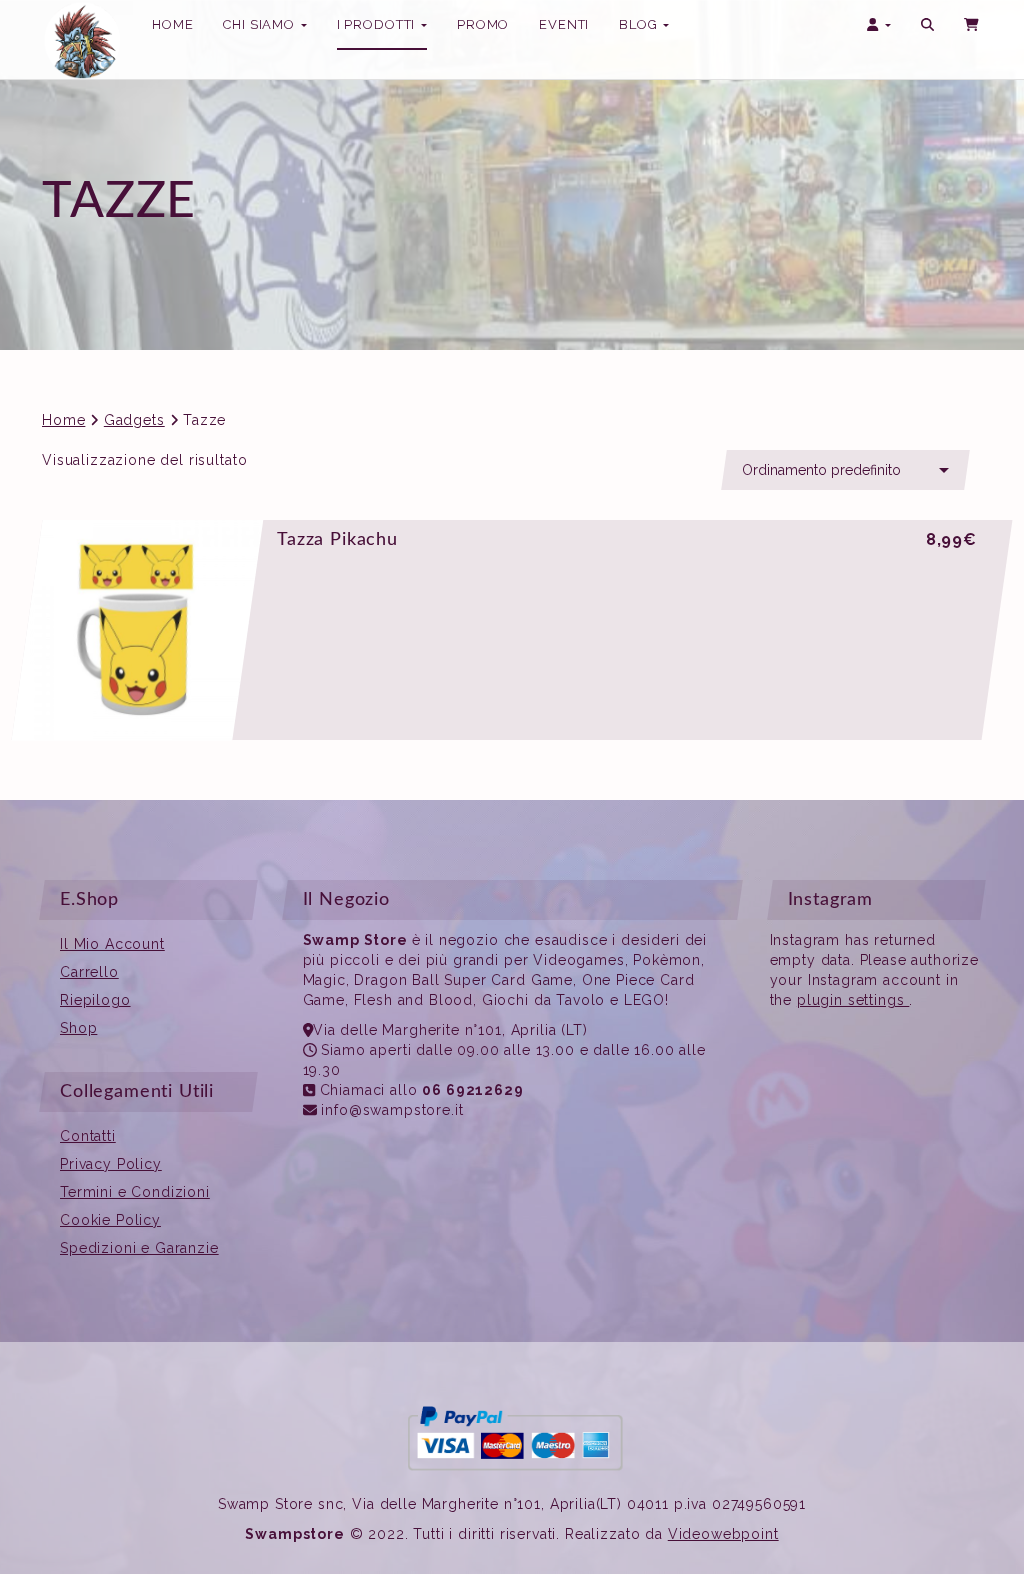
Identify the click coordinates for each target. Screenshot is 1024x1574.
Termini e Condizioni (135, 1192)
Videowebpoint (723, 1534)
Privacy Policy (111, 1164)
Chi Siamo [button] (260, 24)
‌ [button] (973, 25)
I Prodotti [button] (378, 31)
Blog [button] (640, 24)
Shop (78, 1028)
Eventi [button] (564, 24)
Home (63, 420)
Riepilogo (95, 1000)
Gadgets (134, 420)
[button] (927, 25)
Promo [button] (483, 24)
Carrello (89, 972)
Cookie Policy (110, 1220)
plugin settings (853, 1000)
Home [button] (172, 24)
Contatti (88, 1136)
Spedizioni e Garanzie (139, 1248)
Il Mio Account (112, 944)
